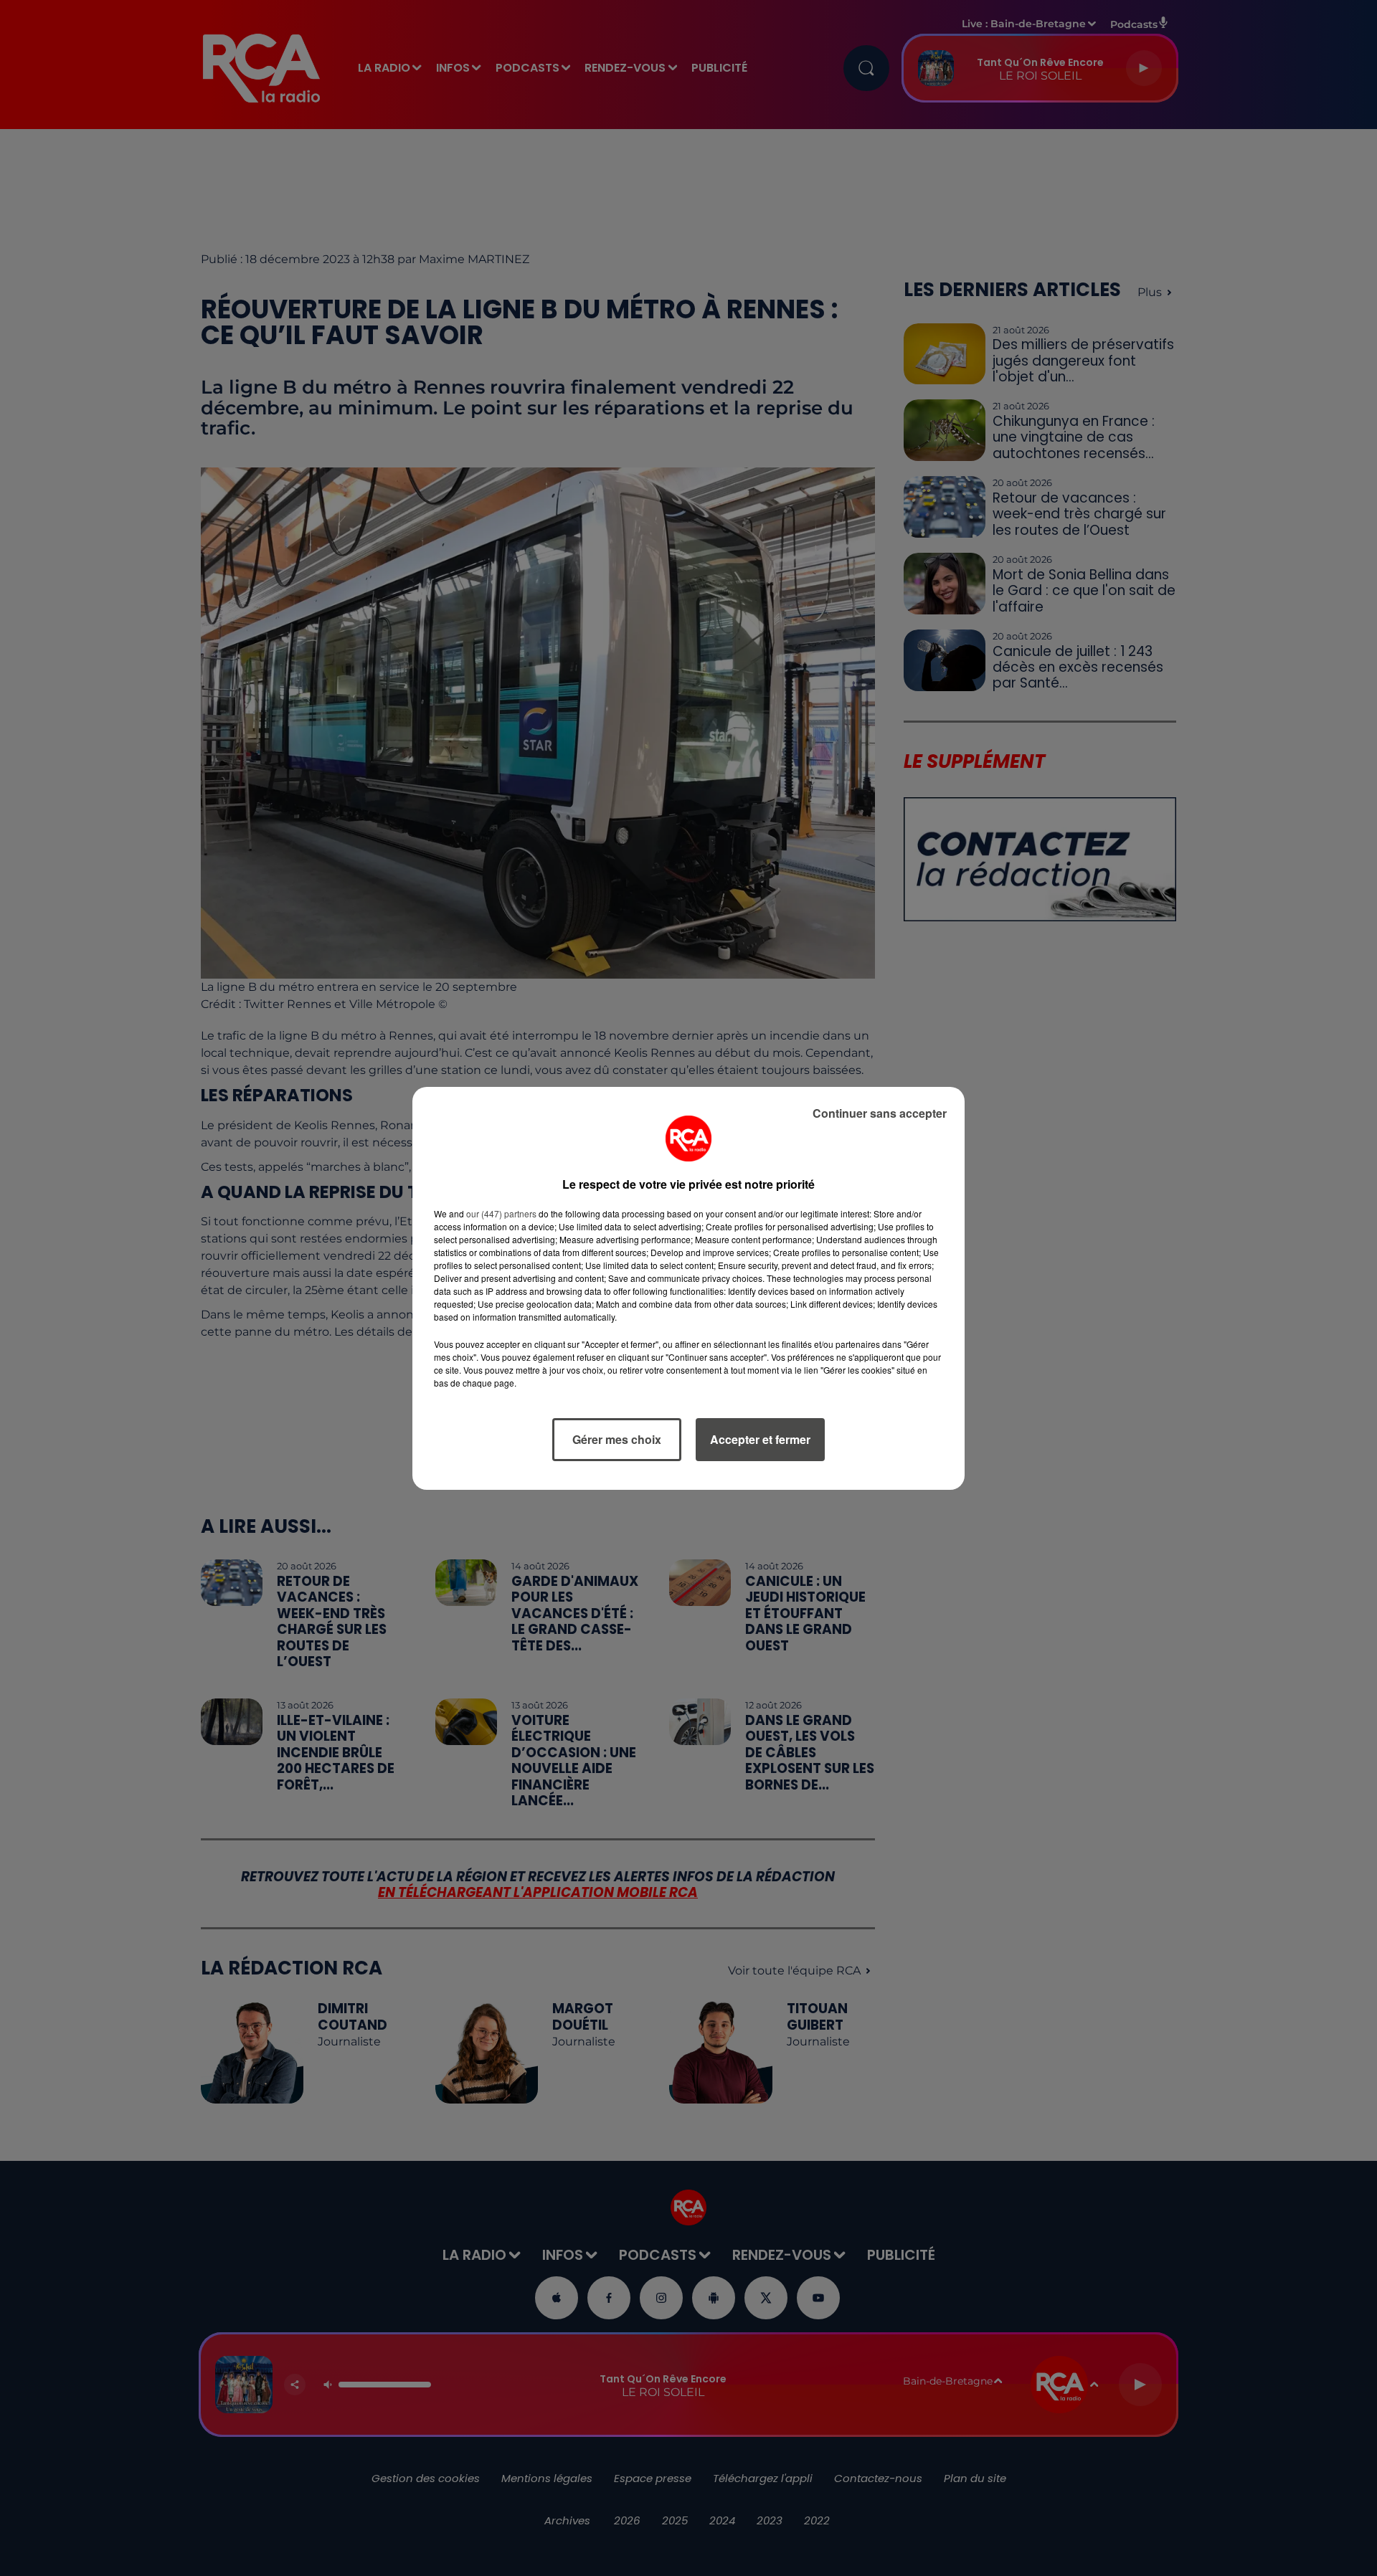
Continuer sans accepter (880, 1113)
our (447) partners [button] (501, 1213)
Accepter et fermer (760, 1439)
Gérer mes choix (617, 1439)
